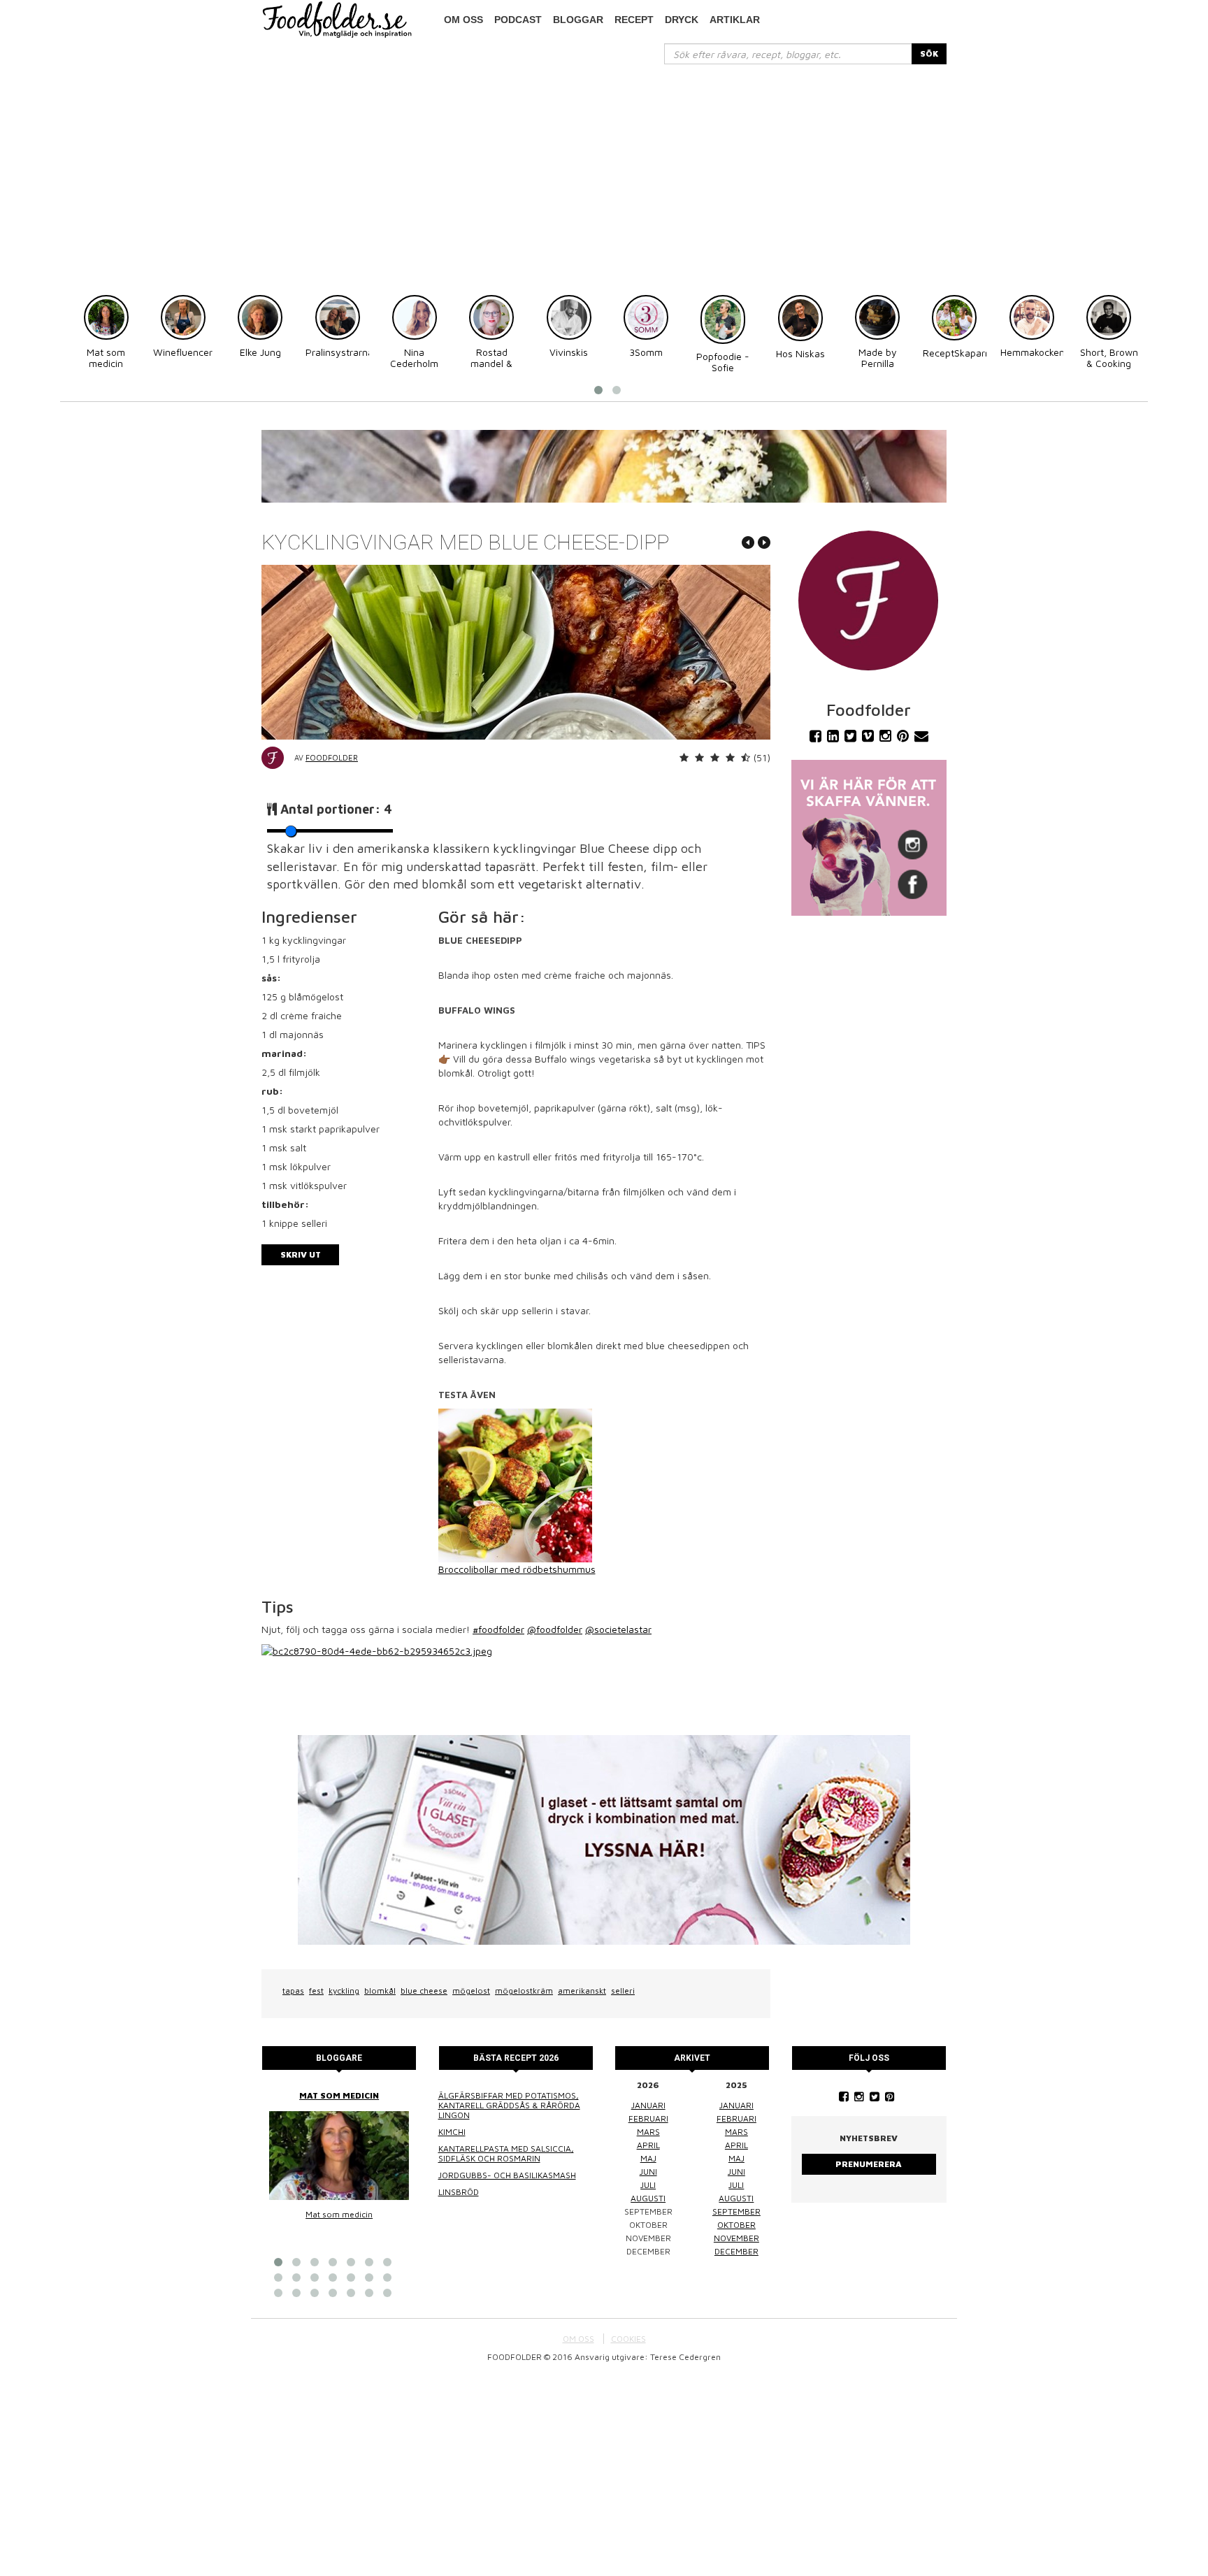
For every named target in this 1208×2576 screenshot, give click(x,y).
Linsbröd (459, 2192)
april (648, 2145)
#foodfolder (498, 1629)
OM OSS (578, 2339)
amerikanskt (582, 1991)
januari (648, 2105)
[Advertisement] (604, 169)
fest (316, 1991)
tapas (293, 1991)
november (736, 2238)
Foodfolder (332, 757)
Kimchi (452, 2132)
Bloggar (578, 20)
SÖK (929, 53)
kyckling (344, 1991)
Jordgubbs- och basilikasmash (507, 2175)
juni (648, 2172)
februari (648, 2118)
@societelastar (618, 1629)
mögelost (471, 1991)
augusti (648, 2198)
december (736, 2251)
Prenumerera (869, 2164)
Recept (634, 20)
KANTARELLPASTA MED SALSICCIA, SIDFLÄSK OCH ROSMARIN (506, 2153)
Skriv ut (301, 1254)
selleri (623, 1991)
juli (648, 2185)
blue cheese (424, 1991)
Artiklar (735, 20)
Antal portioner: (336, 809)
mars (648, 2132)
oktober (736, 2225)
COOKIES (628, 2339)
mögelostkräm (524, 1991)
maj (648, 2158)
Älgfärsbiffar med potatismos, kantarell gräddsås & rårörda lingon (509, 2105)
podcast (518, 20)
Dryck (682, 20)
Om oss (463, 20)
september (736, 2211)
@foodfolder (555, 1629)
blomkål (380, 1991)
